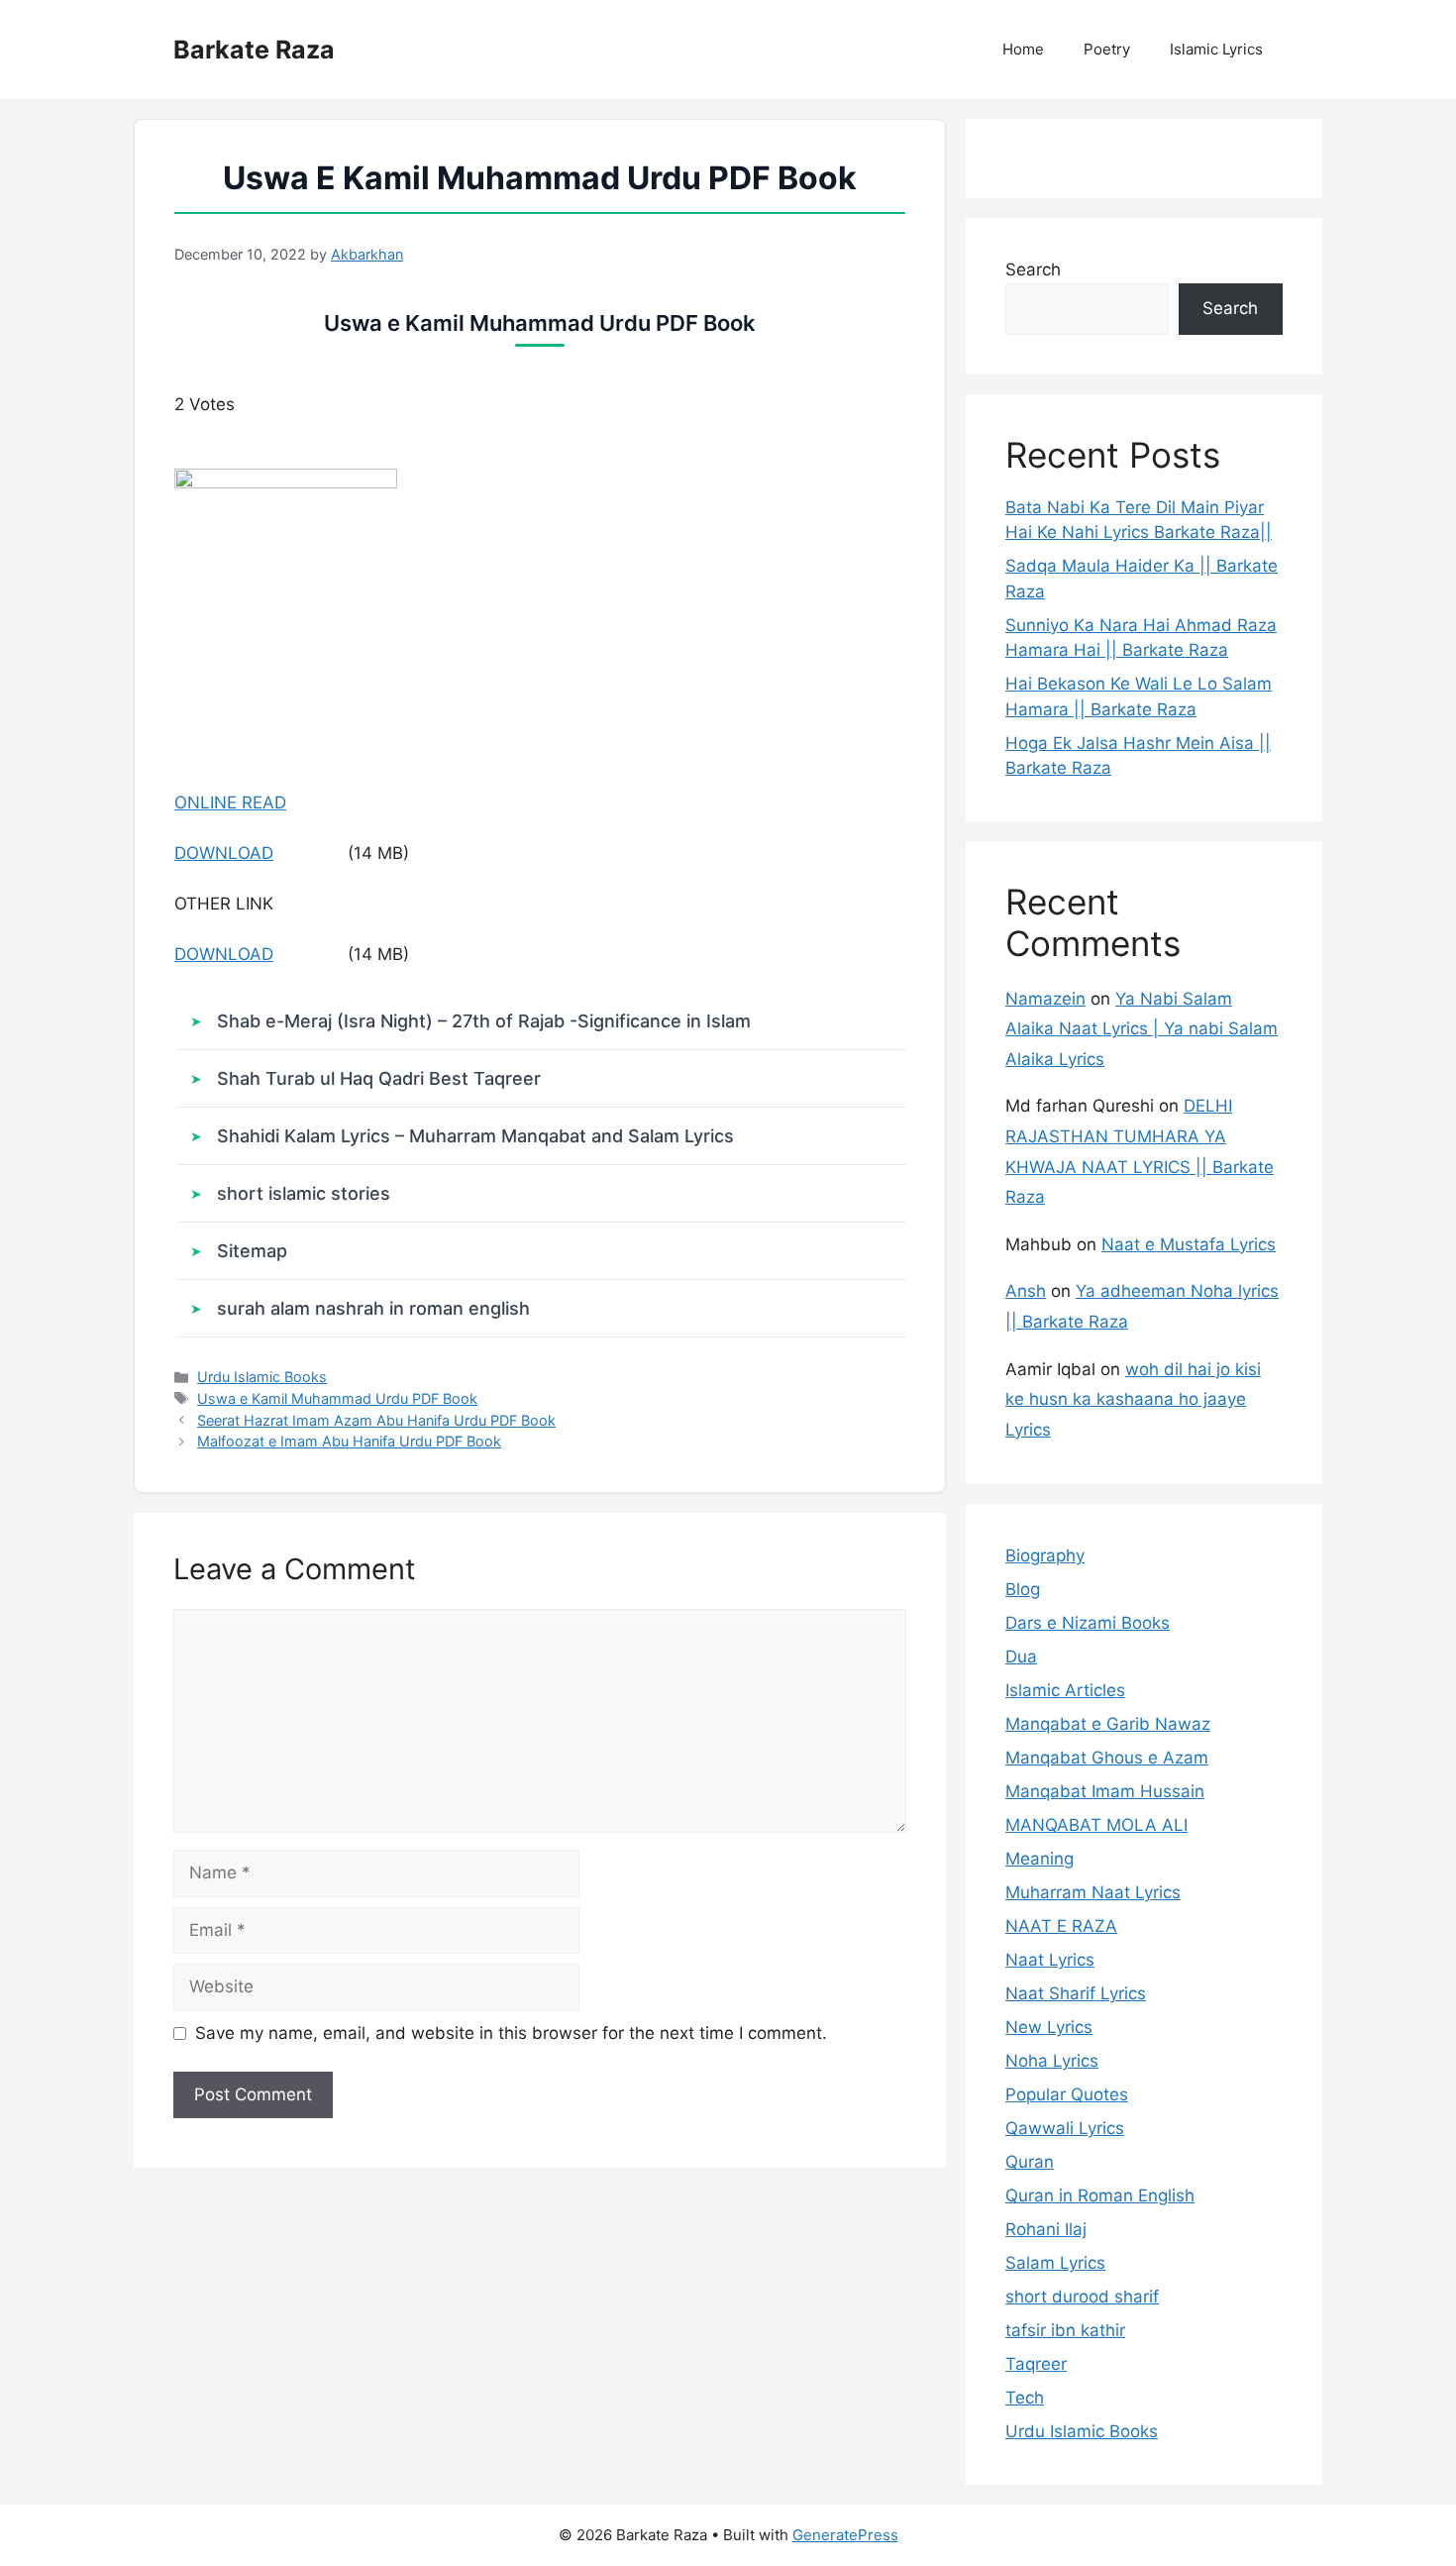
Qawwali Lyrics (1065, 2128)
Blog (1023, 1589)
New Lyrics (1049, 2027)
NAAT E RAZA (1061, 1926)
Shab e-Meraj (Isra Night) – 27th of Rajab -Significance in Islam (484, 1021)
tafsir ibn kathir (1065, 2330)
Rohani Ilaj (1046, 2229)
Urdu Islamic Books (262, 1377)
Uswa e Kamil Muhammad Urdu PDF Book (337, 1398)
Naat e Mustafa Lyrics (1189, 1244)
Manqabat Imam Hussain (1105, 1791)
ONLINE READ (230, 802)
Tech (1025, 2398)
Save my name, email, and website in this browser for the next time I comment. (511, 2033)
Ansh (1026, 1291)
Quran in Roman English (1100, 2195)
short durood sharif (1082, 2297)
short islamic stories (304, 1193)
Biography (1045, 1555)
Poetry (1107, 49)
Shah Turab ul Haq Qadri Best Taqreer (379, 1078)
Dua (1021, 1657)
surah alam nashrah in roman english (373, 1308)
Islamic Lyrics (1216, 49)
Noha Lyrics (1052, 2061)
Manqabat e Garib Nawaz (1108, 1724)
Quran (1030, 2162)
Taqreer (1036, 2364)
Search (1033, 269)
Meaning (1040, 1859)
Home (1023, 49)
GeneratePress (845, 2535)
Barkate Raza (254, 50)
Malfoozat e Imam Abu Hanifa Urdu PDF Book (349, 1441)
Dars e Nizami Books (1088, 1623)
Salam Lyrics (1055, 2263)
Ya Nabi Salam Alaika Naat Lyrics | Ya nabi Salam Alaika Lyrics (1142, 1029)
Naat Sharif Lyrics (1076, 1993)
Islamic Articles (1065, 1690)
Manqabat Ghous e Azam (1107, 1758)
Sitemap (252, 1251)
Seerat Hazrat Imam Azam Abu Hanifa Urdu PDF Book (376, 1420)
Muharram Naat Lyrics (1093, 1892)
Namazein (1045, 999)
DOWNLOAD (224, 853)
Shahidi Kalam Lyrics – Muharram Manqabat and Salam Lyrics (475, 1136)
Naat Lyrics (1050, 1960)
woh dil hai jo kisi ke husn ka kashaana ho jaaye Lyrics (1133, 1399)
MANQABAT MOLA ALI (1096, 1825)
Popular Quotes (1067, 2094)
